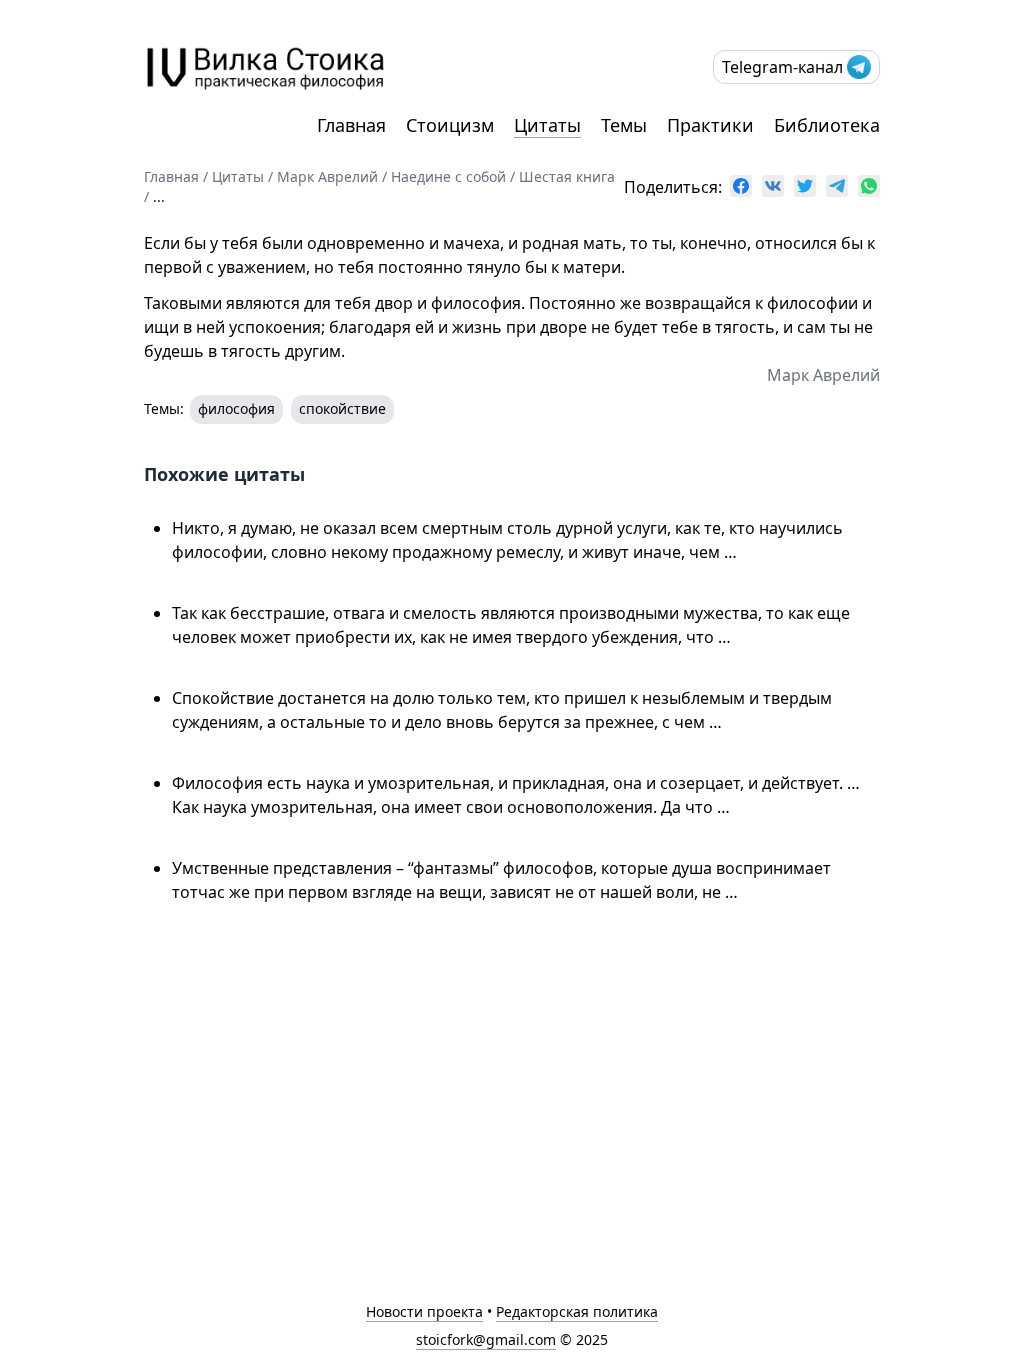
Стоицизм (450, 125)
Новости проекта (424, 1311)
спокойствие (342, 408)
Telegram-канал (782, 67)
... (159, 196)
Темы (624, 125)
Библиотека (827, 125)
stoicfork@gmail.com (486, 1339)
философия (236, 408)
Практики (710, 125)
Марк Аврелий (327, 176)
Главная (351, 125)
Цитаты (547, 125)
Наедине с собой (448, 176)
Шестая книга (567, 176)
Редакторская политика (577, 1311)
